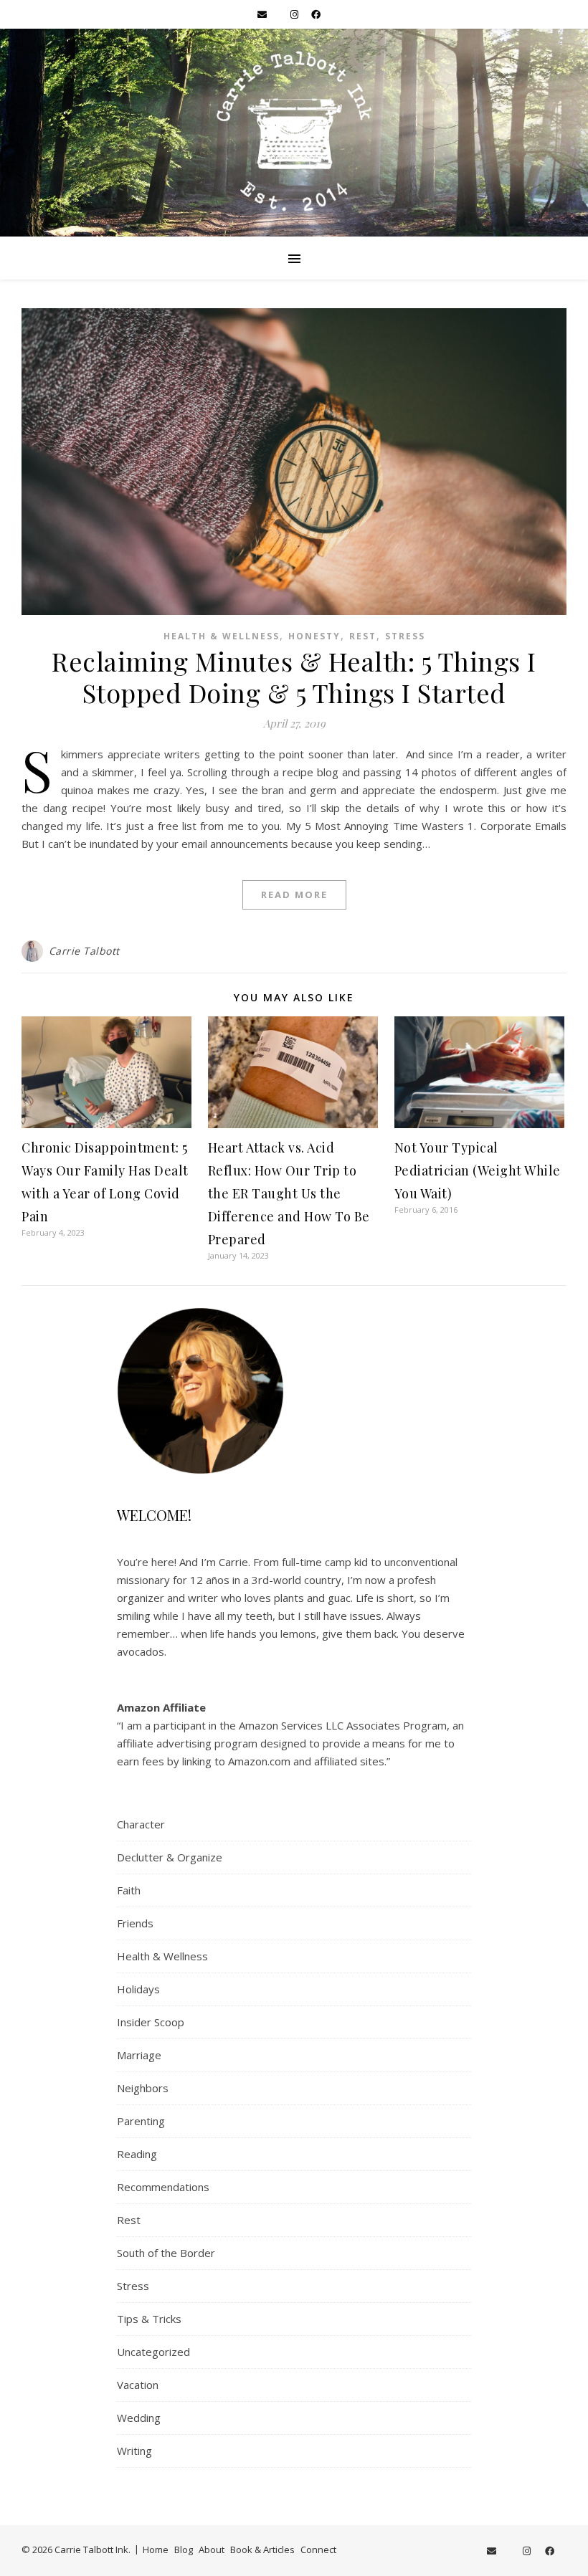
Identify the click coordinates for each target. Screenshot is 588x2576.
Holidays (138, 1989)
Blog (184, 2549)
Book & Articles (262, 2549)
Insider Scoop (151, 2022)
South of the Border (166, 2253)
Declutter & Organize (170, 1857)
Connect (318, 2549)
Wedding (139, 2418)
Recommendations (163, 2187)
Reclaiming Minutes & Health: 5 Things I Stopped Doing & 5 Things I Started (294, 677)
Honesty (314, 636)
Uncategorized (153, 2352)
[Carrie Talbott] (294, 133)
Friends (135, 1923)
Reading (137, 2154)
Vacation (138, 2385)
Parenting (141, 2121)
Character (141, 1824)
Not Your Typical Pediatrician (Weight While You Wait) (478, 1170)
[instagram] (295, 14)
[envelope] (263, 14)
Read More (294, 895)
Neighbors (143, 2088)
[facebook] (316, 14)
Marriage (139, 2055)
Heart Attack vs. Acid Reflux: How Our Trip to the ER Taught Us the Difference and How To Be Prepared (289, 1193)
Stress (405, 636)
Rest (363, 636)
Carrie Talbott (84, 951)
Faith (129, 1890)
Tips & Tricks (149, 2319)
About (212, 2549)
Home (156, 2549)
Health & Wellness (222, 636)
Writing (134, 2451)
